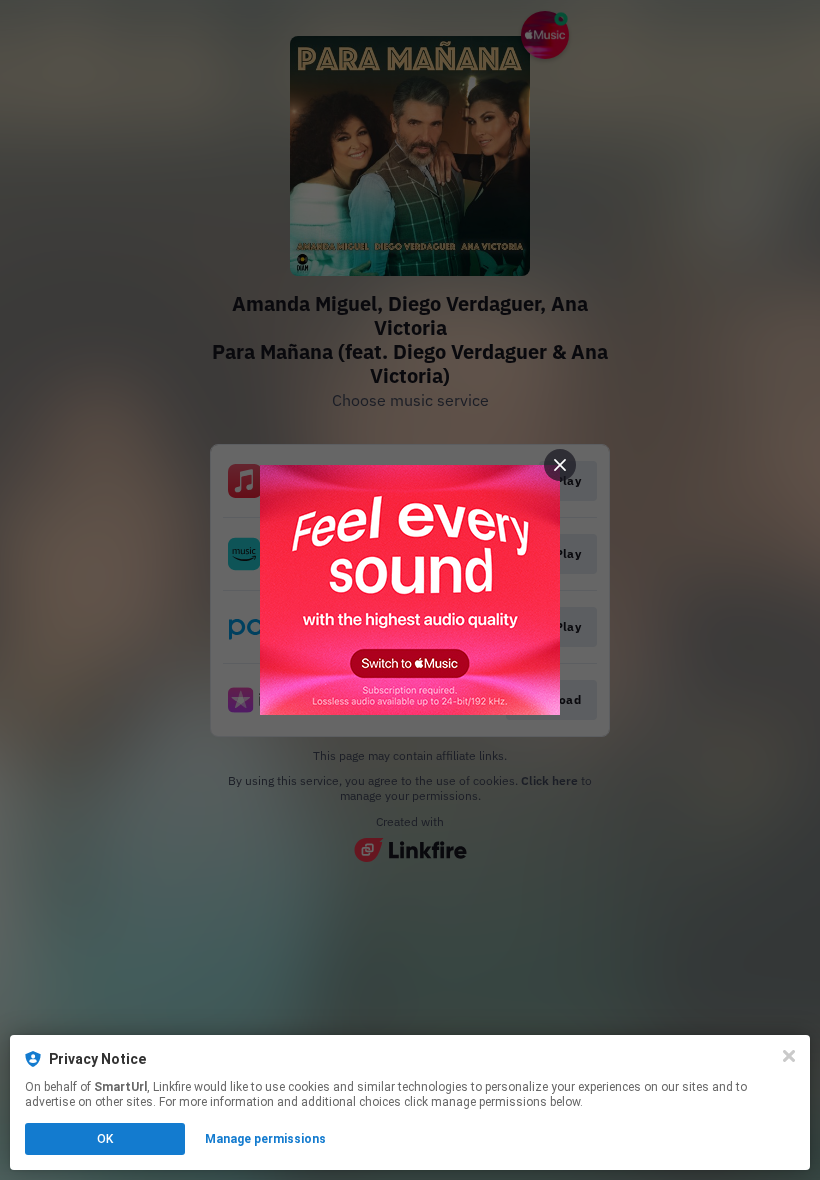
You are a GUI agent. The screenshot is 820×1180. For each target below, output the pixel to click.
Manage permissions (265, 1139)
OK (105, 1139)
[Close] (789, 1056)
